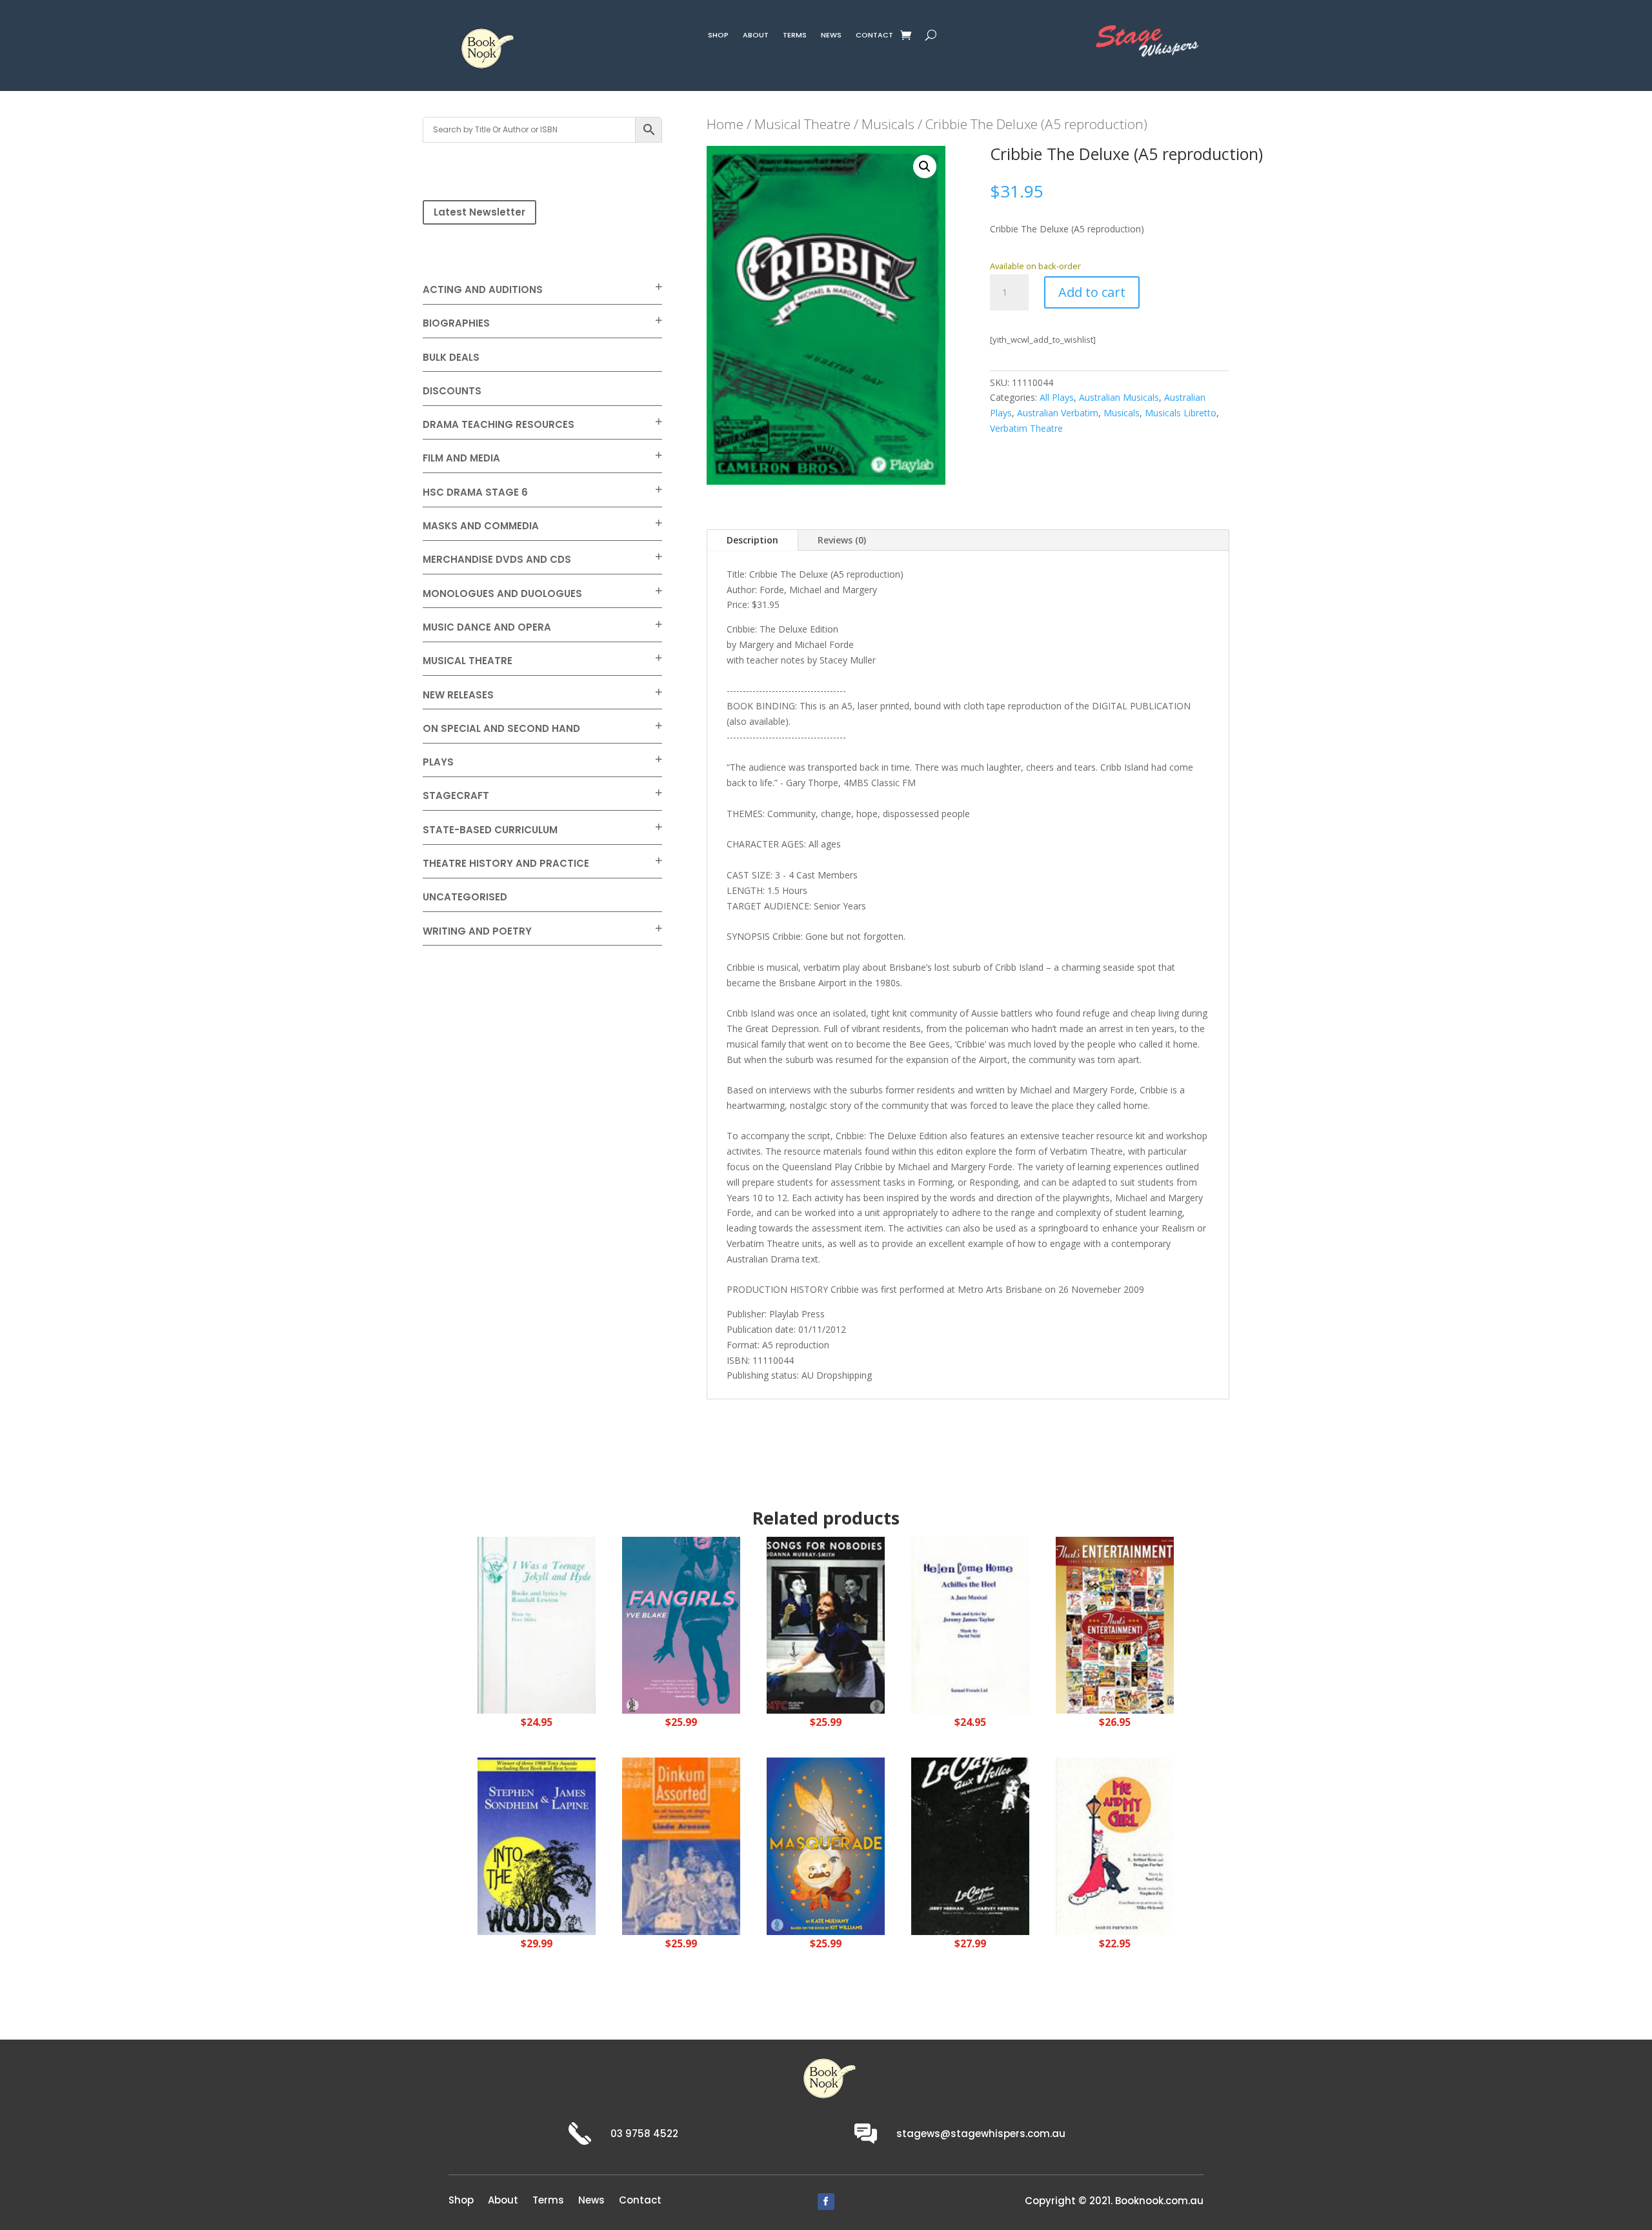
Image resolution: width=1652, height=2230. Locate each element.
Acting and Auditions (483, 289)
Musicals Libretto (1181, 413)
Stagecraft (456, 796)
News (831, 36)
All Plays (1057, 397)
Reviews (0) (842, 540)
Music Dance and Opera (487, 627)
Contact (874, 36)
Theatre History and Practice (506, 863)
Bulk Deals (451, 357)
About (756, 36)
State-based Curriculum (490, 830)
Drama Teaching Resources (499, 424)
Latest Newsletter (479, 212)
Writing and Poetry (477, 931)
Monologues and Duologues (502, 593)
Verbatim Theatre (1026, 428)
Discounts (452, 391)
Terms (795, 36)
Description (752, 540)
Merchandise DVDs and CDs (497, 559)
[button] (925, 167)
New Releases (458, 695)
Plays (438, 762)
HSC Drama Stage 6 (475, 492)
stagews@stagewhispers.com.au (981, 2134)
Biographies (456, 323)
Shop (718, 36)
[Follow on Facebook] (826, 2202)
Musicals (888, 124)
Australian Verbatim (1058, 413)
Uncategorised (465, 897)
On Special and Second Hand (501, 728)
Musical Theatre (468, 661)
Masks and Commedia (481, 526)
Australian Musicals (1119, 397)
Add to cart (1092, 292)
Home (725, 124)
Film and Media (461, 458)
